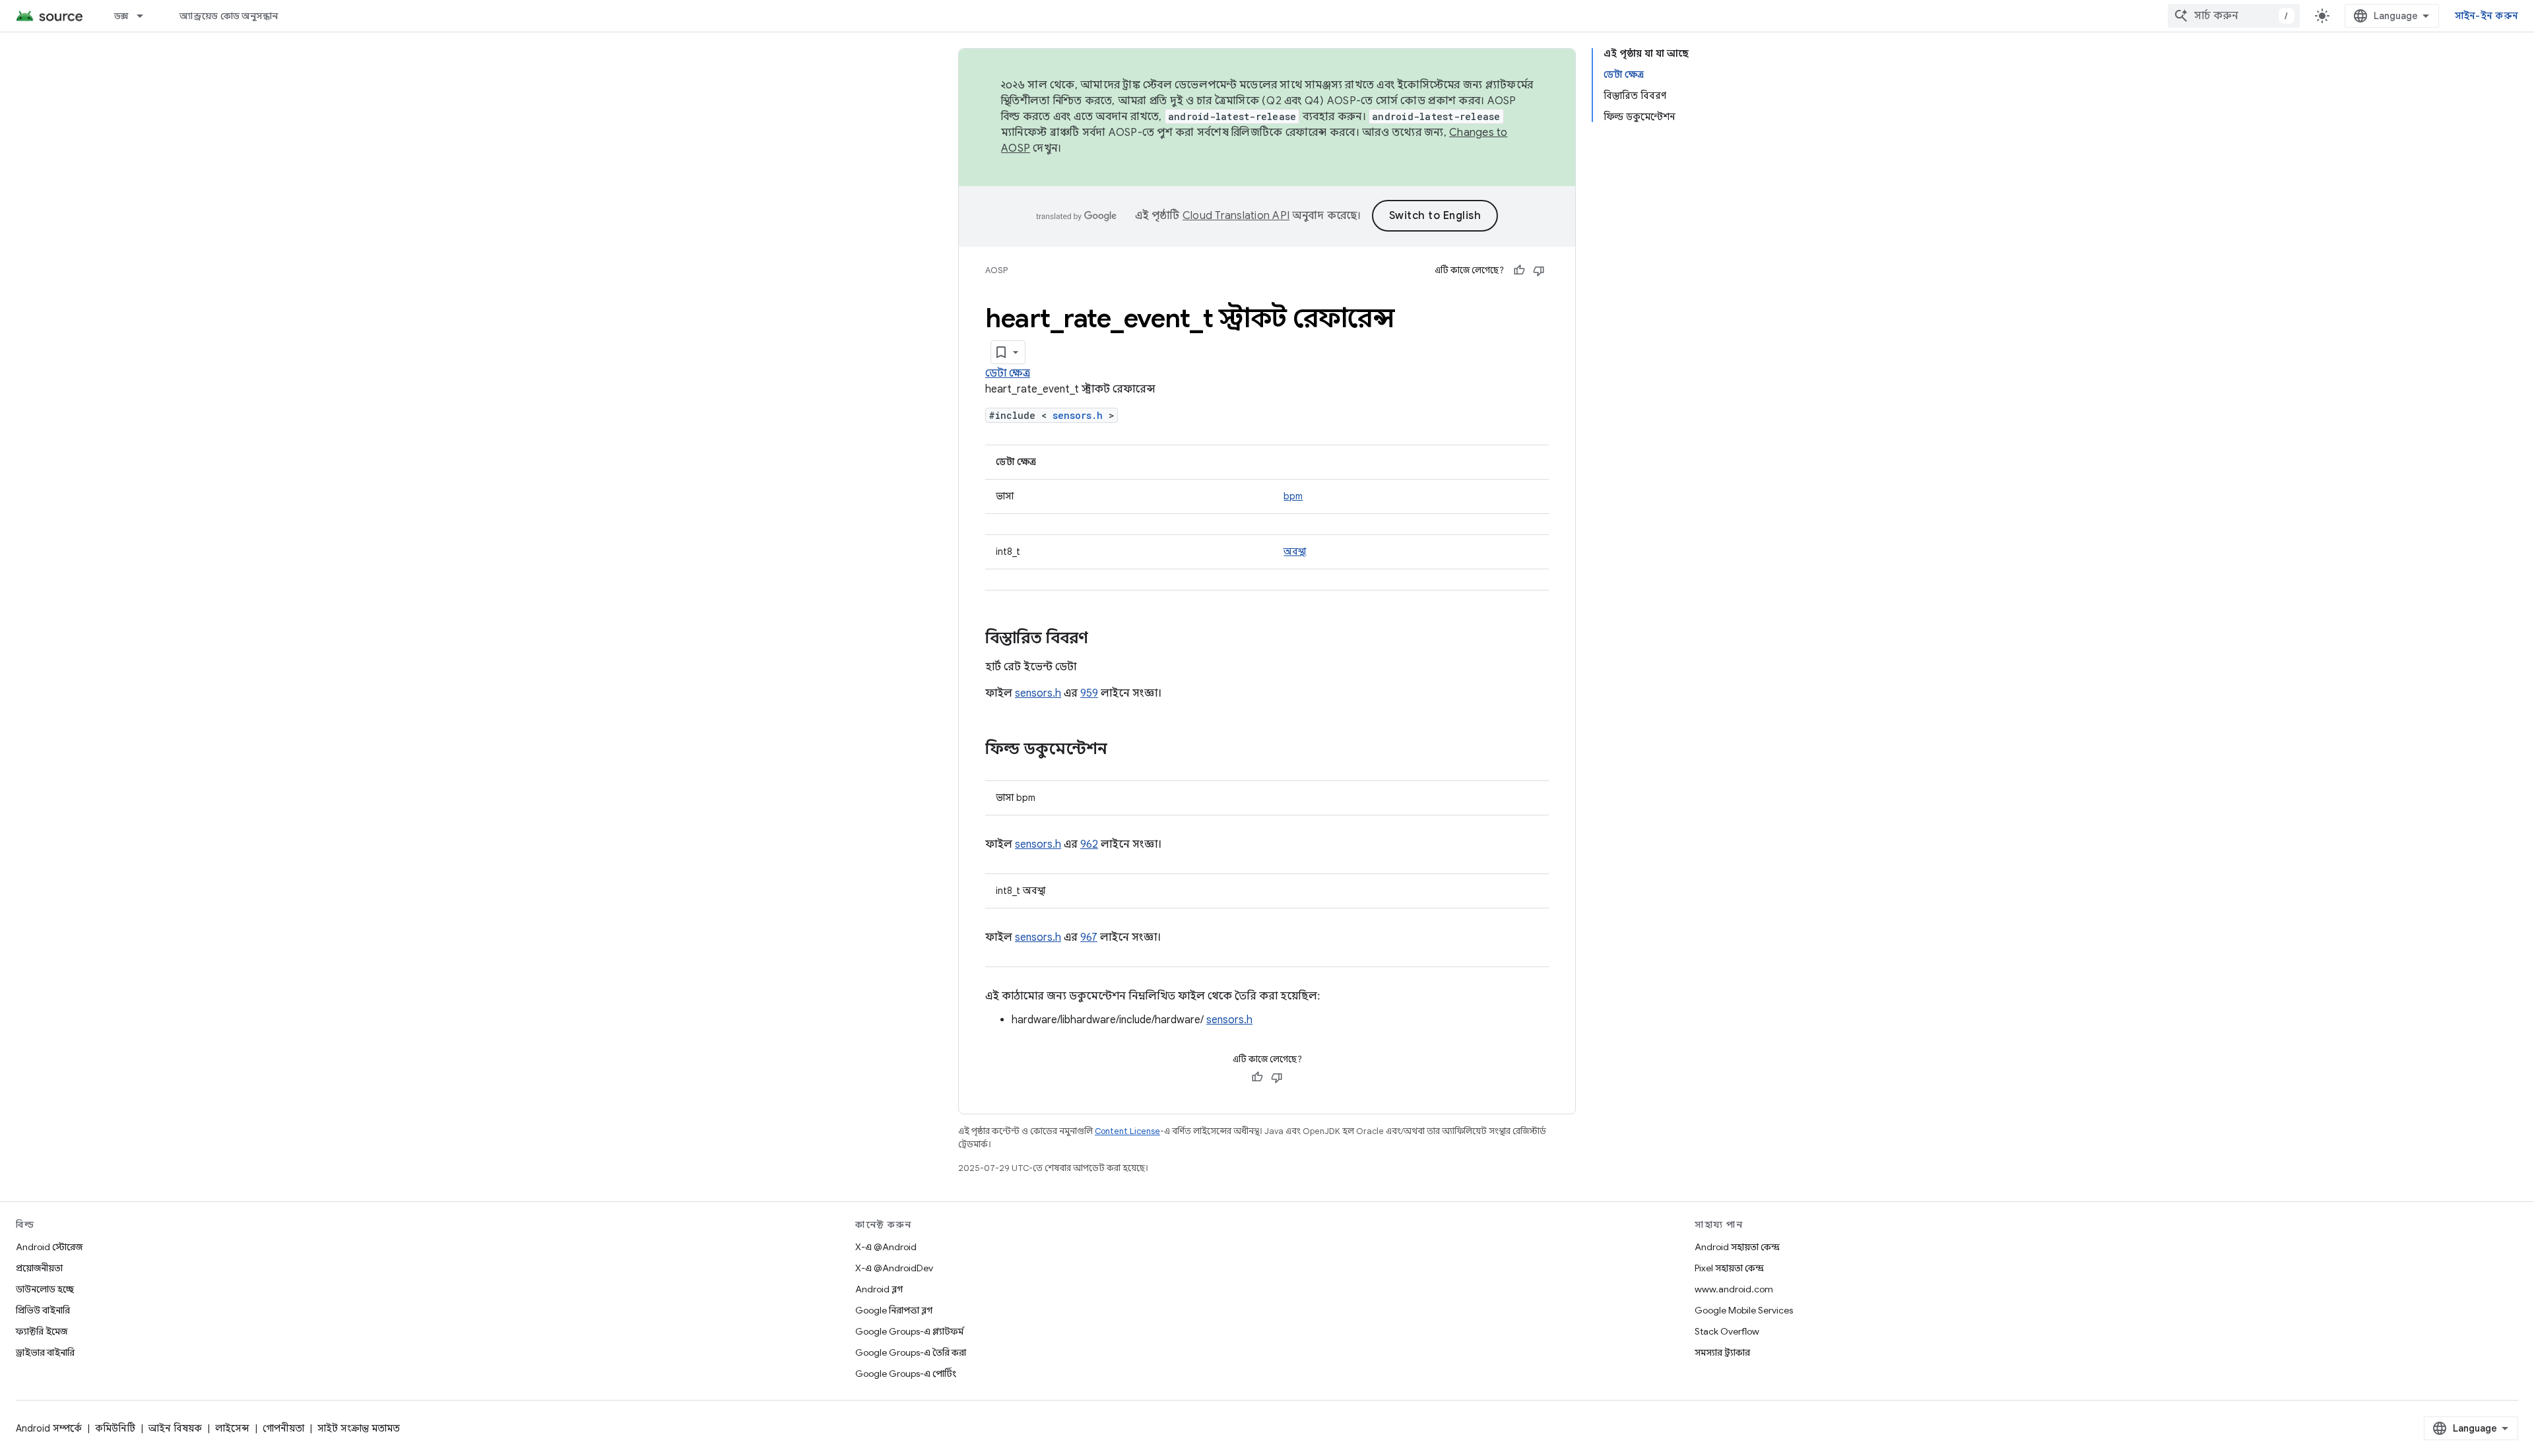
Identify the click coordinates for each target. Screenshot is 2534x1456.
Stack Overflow (1727, 1331)
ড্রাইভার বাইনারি (45, 1352)
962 (1089, 844)
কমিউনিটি (115, 1428)
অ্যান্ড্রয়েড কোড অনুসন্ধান (229, 16)
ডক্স (121, 16)
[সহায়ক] (1519, 270)
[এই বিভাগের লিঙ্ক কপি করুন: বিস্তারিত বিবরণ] (1101, 639)
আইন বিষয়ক (175, 1428)
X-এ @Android (886, 1247)
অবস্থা (1295, 552)
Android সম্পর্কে (49, 1428)
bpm (1293, 496)
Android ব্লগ (879, 1289)
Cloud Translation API (1236, 216)
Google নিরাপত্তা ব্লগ (894, 1310)
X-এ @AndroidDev (894, 1268)
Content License (1127, 1131)
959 (1089, 693)
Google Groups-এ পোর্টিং (906, 1374)
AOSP (996, 270)
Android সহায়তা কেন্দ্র (1737, 1247)
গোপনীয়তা (283, 1428)
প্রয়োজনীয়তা (39, 1268)
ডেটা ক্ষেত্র (1008, 373)
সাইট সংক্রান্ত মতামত (359, 1428)
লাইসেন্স (232, 1428)
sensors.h (1078, 415)
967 (1089, 937)
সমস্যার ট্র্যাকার (1722, 1352)
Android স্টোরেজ (49, 1247)
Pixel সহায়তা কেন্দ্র (1729, 1268)
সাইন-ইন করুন (2487, 16)
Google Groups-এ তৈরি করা (911, 1352)
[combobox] (2234, 16)
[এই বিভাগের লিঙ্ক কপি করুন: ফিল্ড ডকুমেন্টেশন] (1121, 750)
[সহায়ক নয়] (1539, 270)
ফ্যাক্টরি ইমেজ (42, 1331)
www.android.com (1734, 1289)
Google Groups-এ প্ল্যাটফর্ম (909, 1331)
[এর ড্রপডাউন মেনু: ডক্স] (146, 16)
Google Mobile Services (1744, 1310)
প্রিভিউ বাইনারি (43, 1310)
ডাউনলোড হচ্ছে (45, 1289)
